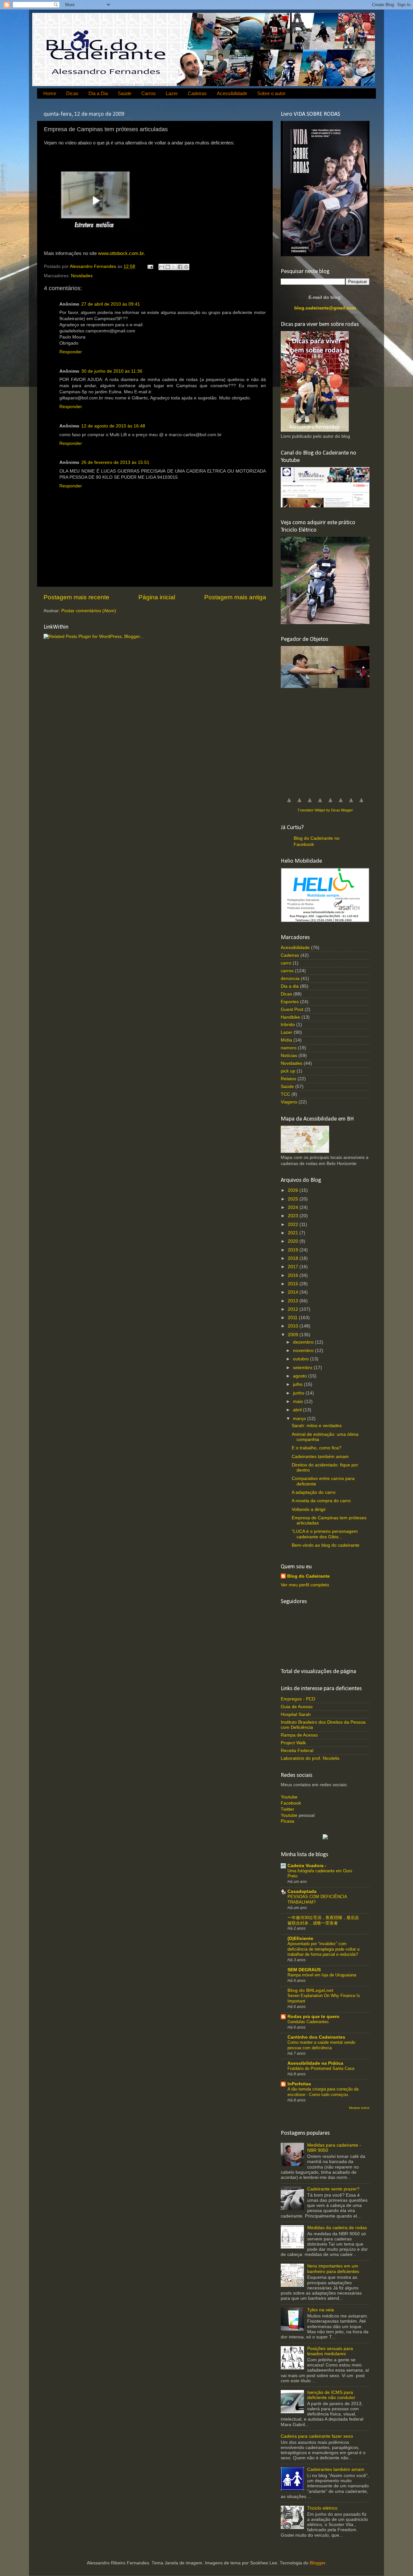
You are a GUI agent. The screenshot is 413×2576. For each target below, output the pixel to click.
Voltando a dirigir (309, 1509)
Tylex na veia (321, 2310)
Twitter (287, 1809)
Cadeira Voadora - (307, 1866)
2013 (294, 1301)
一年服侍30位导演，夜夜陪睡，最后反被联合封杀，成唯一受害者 (323, 1920)
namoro (289, 1048)
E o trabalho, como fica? (317, 1448)
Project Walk (293, 1743)
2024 (294, 1207)
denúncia (290, 979)
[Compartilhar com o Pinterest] (186, 267)
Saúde (125, 93)
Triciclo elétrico (322, 2508)
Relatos (288, 1079)
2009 (294, 1335)
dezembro (304, 1342)
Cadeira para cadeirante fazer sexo (317, 2436)
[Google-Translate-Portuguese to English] (341, 804)
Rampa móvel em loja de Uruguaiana (322, 1975)
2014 (294, 1292)
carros (287, 971)
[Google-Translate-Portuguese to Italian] (320, 804)
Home (50, 93)
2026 (294, 1190)
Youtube (289, 1797)
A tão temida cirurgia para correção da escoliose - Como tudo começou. (323, 2092)
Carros (149, 93)
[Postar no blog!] (168, 267)
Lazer (172, 93)
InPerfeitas (299, 2084)
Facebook (291, 1803)
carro (286, 963)
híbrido (288, 1025)
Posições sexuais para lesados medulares (330, 2351)
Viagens (289, 1102)
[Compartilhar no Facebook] (180, 267)
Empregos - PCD (298, 1699)
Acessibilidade (232, 93)
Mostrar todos (359, 2108)
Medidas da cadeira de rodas (337, 2228)
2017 (294, 1267)
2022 (294, 1224)
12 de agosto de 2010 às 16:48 (113, 426)
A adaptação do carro (314, 1492)
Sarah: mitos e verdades (317, 1426)
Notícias (289, 1056)
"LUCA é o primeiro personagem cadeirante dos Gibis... (325, 1534)
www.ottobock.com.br (121, 253)
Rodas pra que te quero (313, 2017)
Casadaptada (302, 1891)
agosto (301, 1376)
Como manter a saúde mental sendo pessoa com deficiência (321, 2045)
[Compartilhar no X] (174, 267)
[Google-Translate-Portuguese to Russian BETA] (351, 804)
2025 (294, 1199)
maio (299, 1401)
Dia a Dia (98, 93)
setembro (303, 1368)
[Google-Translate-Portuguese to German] (310, 804)
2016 (294, 1275)
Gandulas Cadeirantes (308, 2022)
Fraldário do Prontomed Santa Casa (321, 2068)
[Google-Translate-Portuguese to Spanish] (361, 804)
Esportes (290, 1002)
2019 (294, 1250)
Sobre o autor (271, 93)
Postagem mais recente (76, 597)
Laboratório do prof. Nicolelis (310, 1758)
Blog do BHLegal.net (310, 1990)
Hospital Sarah (296, 1714)
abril (298, 1410)
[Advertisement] (329, 740)
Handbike (290, 1017)
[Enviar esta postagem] (150, 266)
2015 (294, 1284)
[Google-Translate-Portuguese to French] (299, 804)
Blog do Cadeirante (308, 1576)
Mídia (286, 1040)
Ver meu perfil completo (305, 1585)
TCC (285, 1094)
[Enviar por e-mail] (162, 267)
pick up (288, 1071)
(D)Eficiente (300, 1939)
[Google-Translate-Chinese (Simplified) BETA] (289, 804)
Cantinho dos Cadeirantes (316, 2037)
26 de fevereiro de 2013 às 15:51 (115, 462)
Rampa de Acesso (299, 1735)
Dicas (72, 93)
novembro (304, 1351)
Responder (71, 352)
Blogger (317, 2563)
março (300, 1419)
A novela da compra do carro (321, 1501)
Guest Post (292, 1009)
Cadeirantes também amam (320, 1457)
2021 (294, 1233)
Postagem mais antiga (235, 597)
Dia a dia (290, 986)
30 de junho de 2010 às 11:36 (112, 371)
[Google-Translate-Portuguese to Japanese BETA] (330, 804)
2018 (294, 1258)
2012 (294, 1309)
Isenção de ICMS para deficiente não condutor (331, 2395)
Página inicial (157, 597)
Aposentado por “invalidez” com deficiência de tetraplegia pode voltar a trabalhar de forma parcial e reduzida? (323, 1949)
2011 (293, 1318)
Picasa (287, 1821)
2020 (294, 1241)
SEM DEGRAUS (304, 1970)
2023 (294, 1216)
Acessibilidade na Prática (315, 2063)
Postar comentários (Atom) (89, 611)
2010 (294, 1326)
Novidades (82, 276)
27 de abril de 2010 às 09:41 (111, 304)
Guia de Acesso (297, 1707)
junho (299, 1393)
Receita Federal (297, 1751)
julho (298, 1384)
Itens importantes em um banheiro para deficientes (333, 2269)
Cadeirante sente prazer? (333, 2189)
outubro (302, 1359)
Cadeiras (197, 93)
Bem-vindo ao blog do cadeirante (326, 1545)
